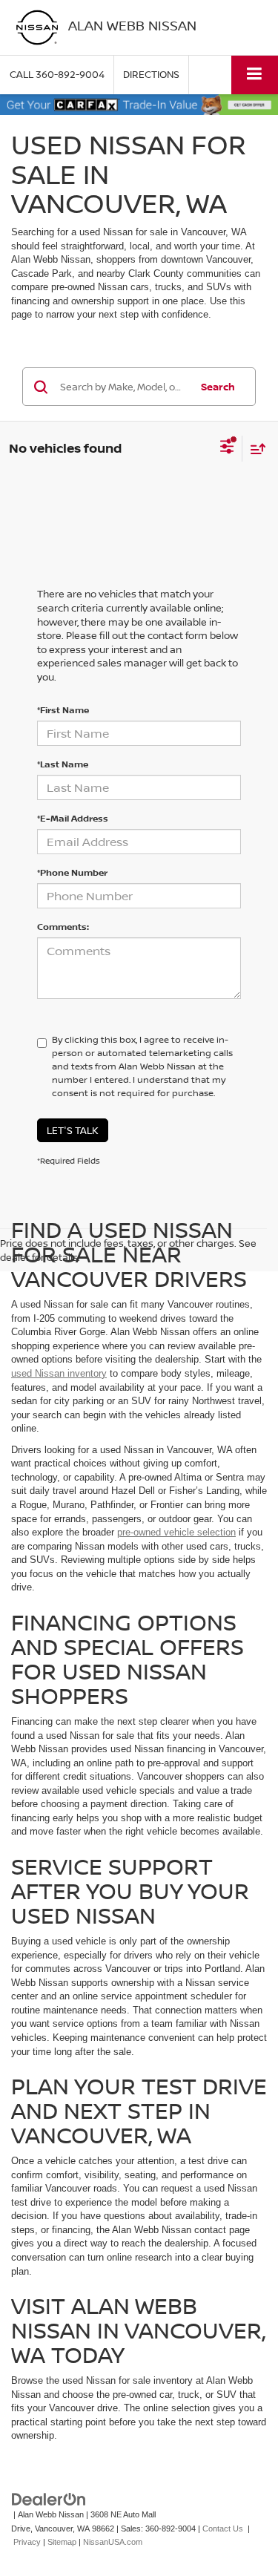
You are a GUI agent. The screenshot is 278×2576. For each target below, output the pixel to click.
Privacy (27, 2542)
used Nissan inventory (59, 1373)
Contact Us (223, 2529)
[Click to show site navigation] (255, 75)
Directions (151, 74)
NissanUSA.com (113, 2542)
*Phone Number (72, 872)
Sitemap (62, 2542)
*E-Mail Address (73, 818)
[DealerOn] (49, 2498)
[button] (57, 75)
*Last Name (63, 764)
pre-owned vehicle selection (176, 1532)
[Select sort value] (254, 449)
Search (218, 387)
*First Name (63, 710)
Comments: (63, 927)
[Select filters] (227, 448)
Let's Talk (73, 1130)
